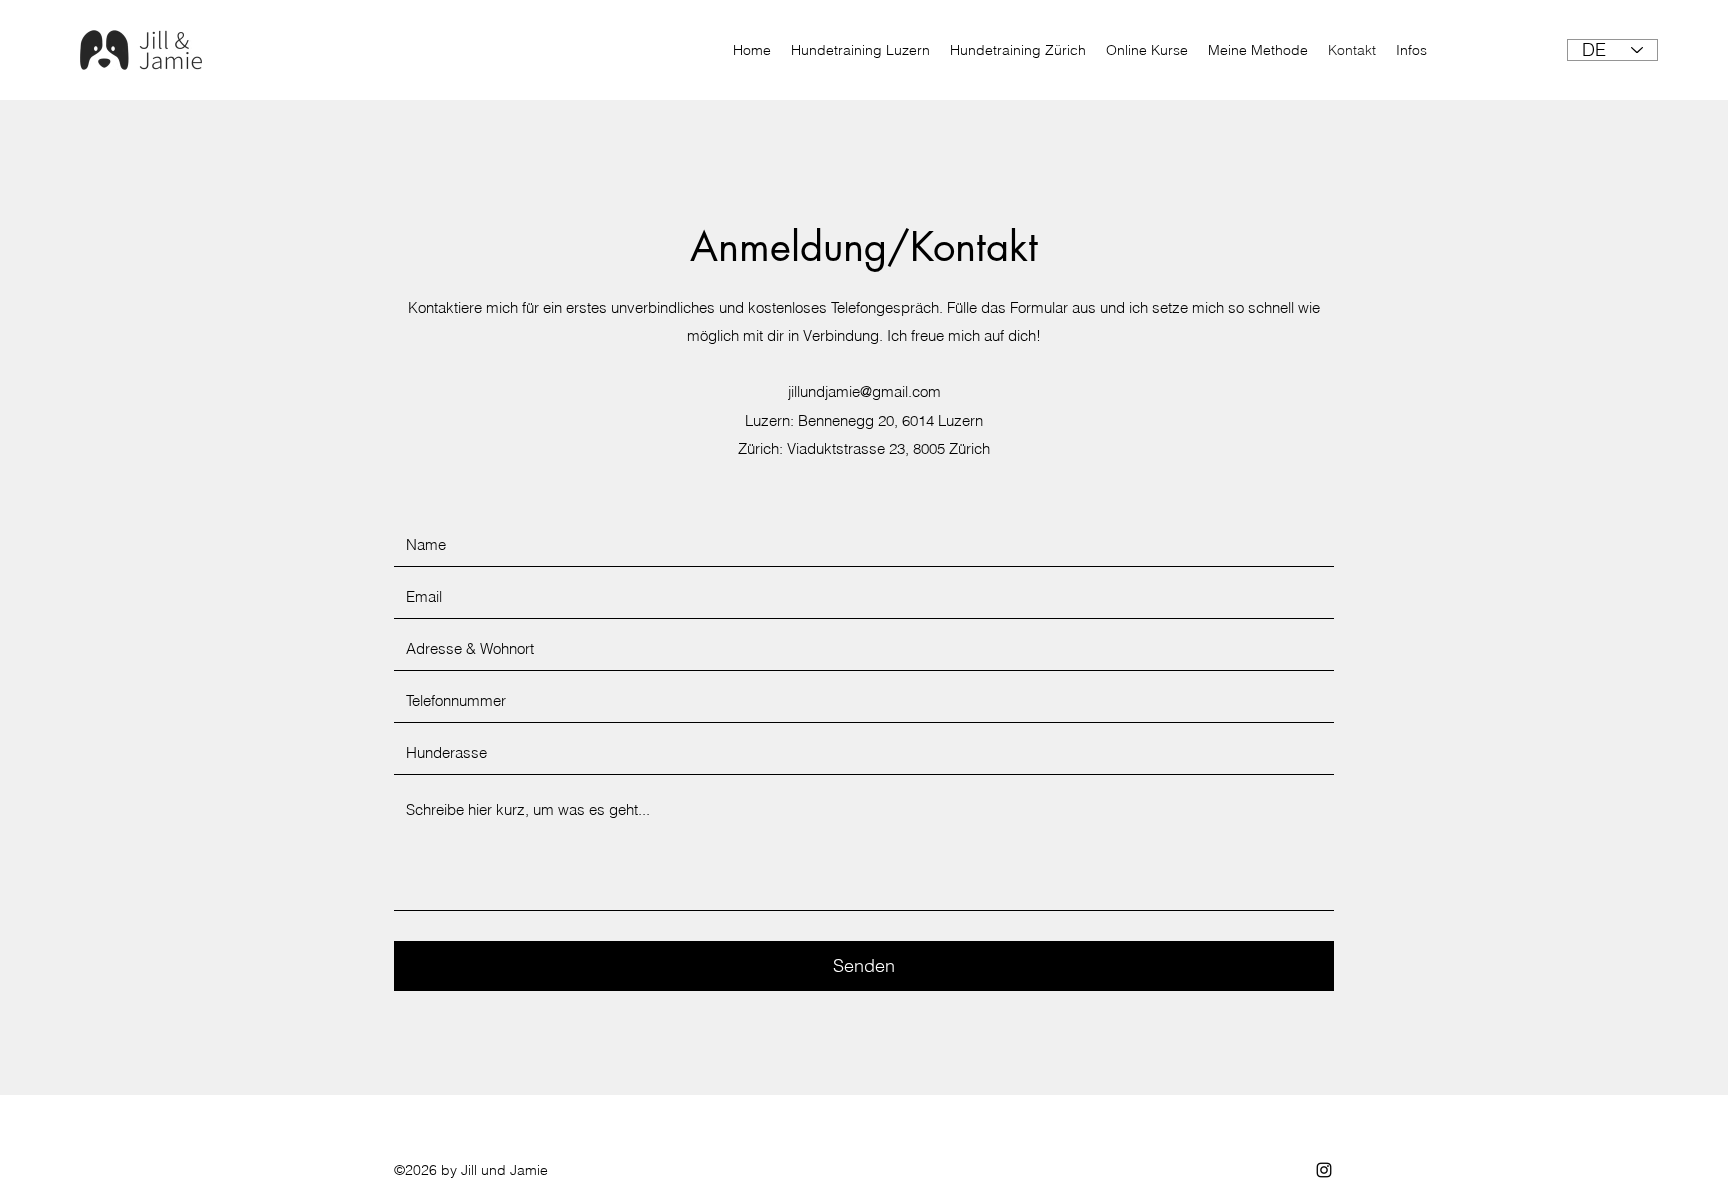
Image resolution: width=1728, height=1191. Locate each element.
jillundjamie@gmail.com (864, 391)
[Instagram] (1324, 1170)
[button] (1258, 50)
